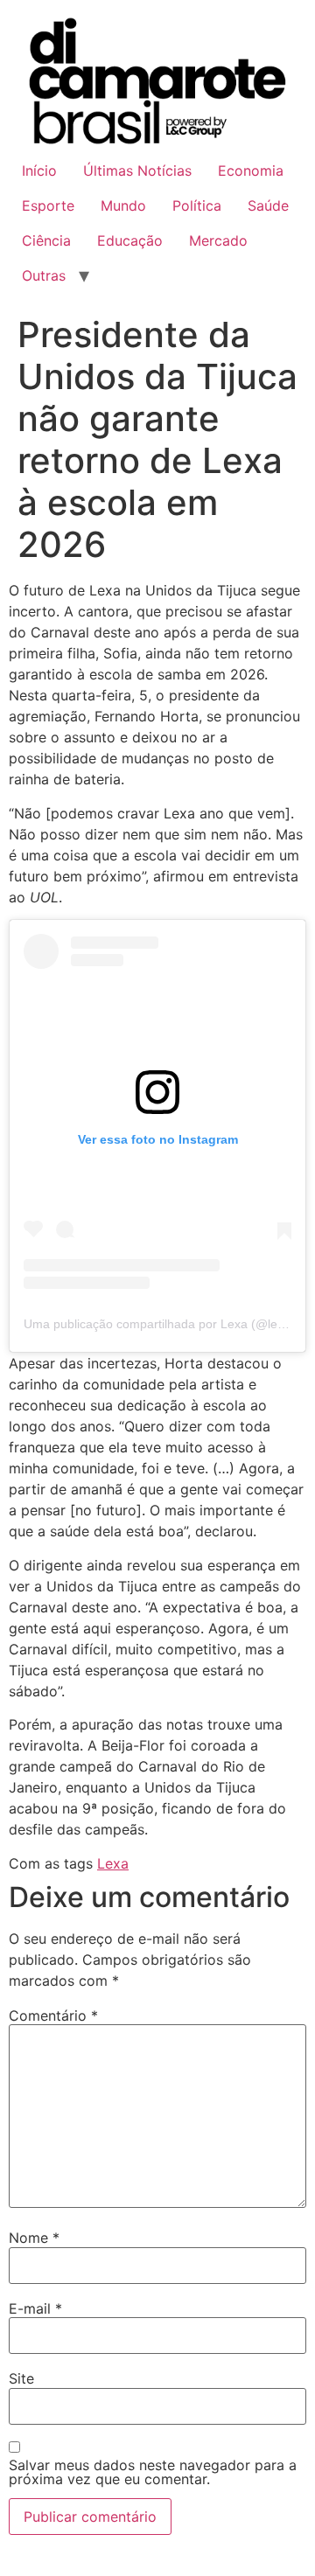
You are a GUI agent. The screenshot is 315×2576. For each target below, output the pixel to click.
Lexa (113, 1863)
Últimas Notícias (137, 171)
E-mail (35, 2308)
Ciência (46, 240)
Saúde (268, 205)
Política (197, 205)
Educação (130, 240)
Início (39, 171)
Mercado (218, 240)
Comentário (53, 2016)
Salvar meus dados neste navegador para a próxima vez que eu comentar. (153, 2472)
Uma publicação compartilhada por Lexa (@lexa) (159, 1324)
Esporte (48, 205)
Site (21, 2378)
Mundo (123, 205)
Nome (34, 2238)
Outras (44, 275)
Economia (251, 171)
